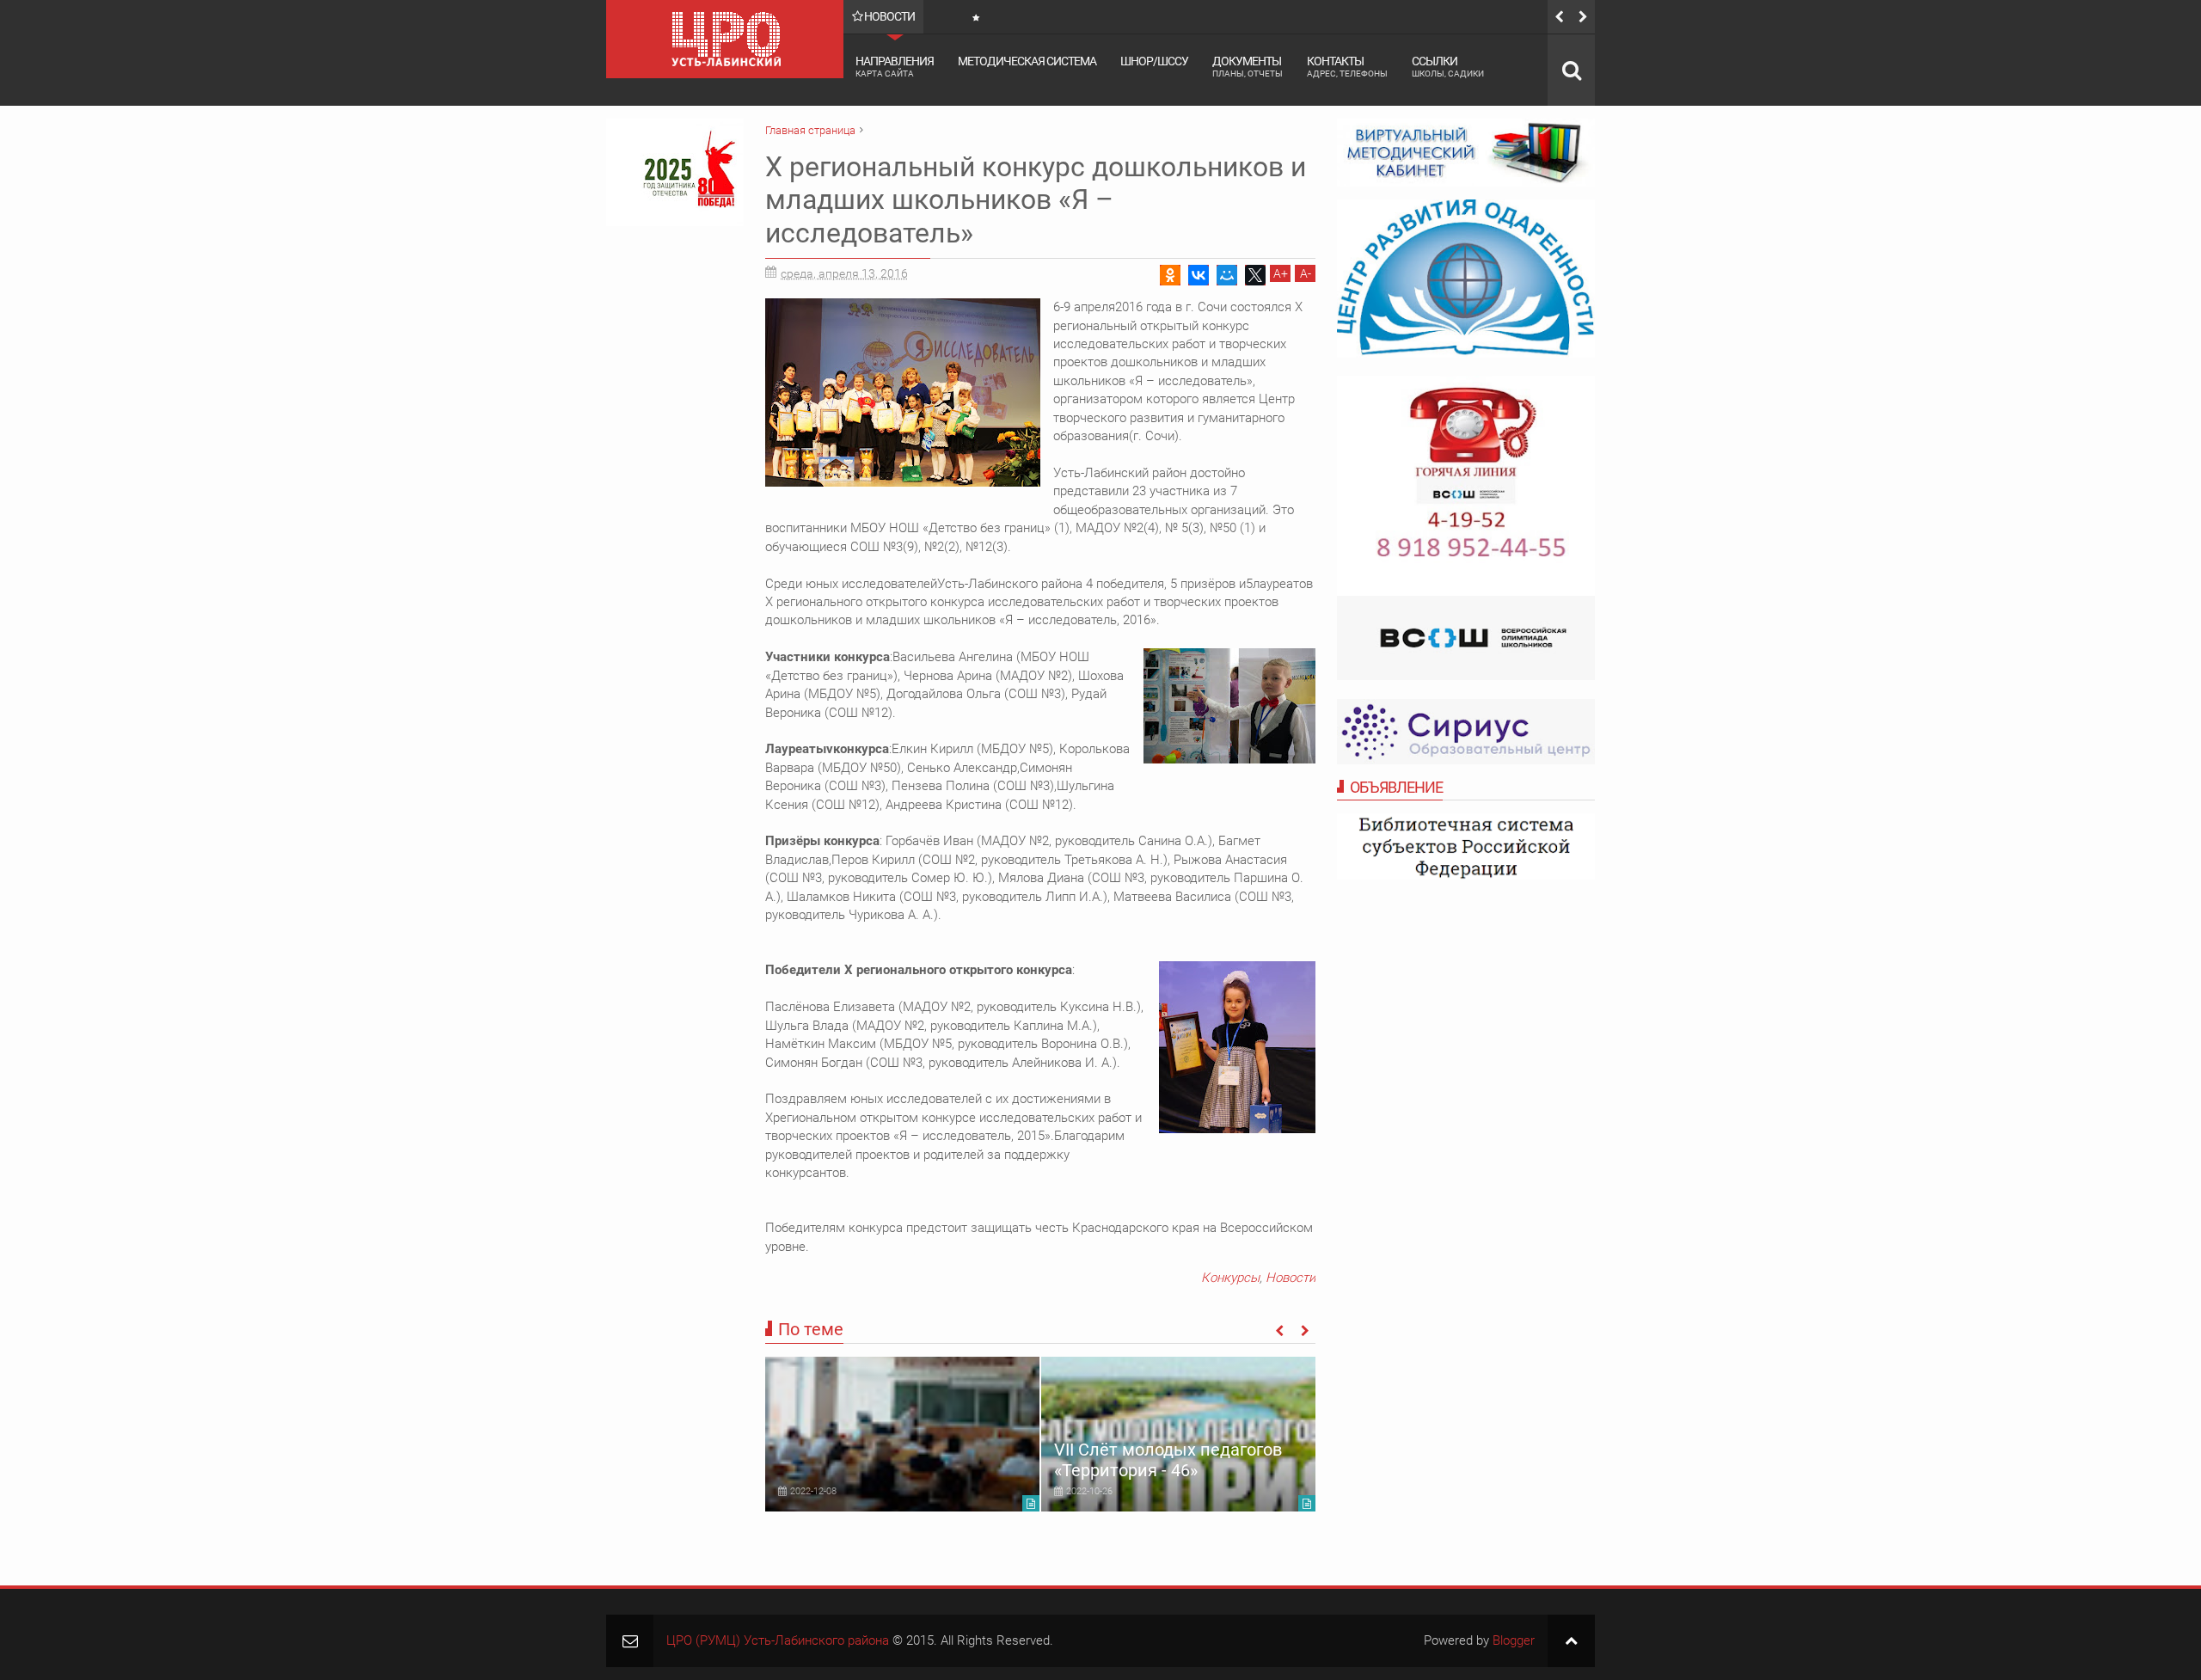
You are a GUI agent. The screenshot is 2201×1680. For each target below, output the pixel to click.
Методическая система (1027, 61)
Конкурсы (1230, 1278)
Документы (1248, 66)
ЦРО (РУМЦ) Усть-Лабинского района (778, 1640)
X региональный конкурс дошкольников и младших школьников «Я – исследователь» (1036, 200)
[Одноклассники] (1170, 275)
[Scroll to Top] (1571, 1641)
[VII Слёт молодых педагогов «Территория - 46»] (1178, 1434)
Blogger (1514, 1640)
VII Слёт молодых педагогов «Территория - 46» (1168, 1460)
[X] (1255, 275)
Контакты (1347, 66)
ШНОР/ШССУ (1154, 61)
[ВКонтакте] (1199, 275)
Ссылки (1448, 66)
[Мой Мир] (1227, 275)
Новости (1291, 1278)
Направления (895, 66)
